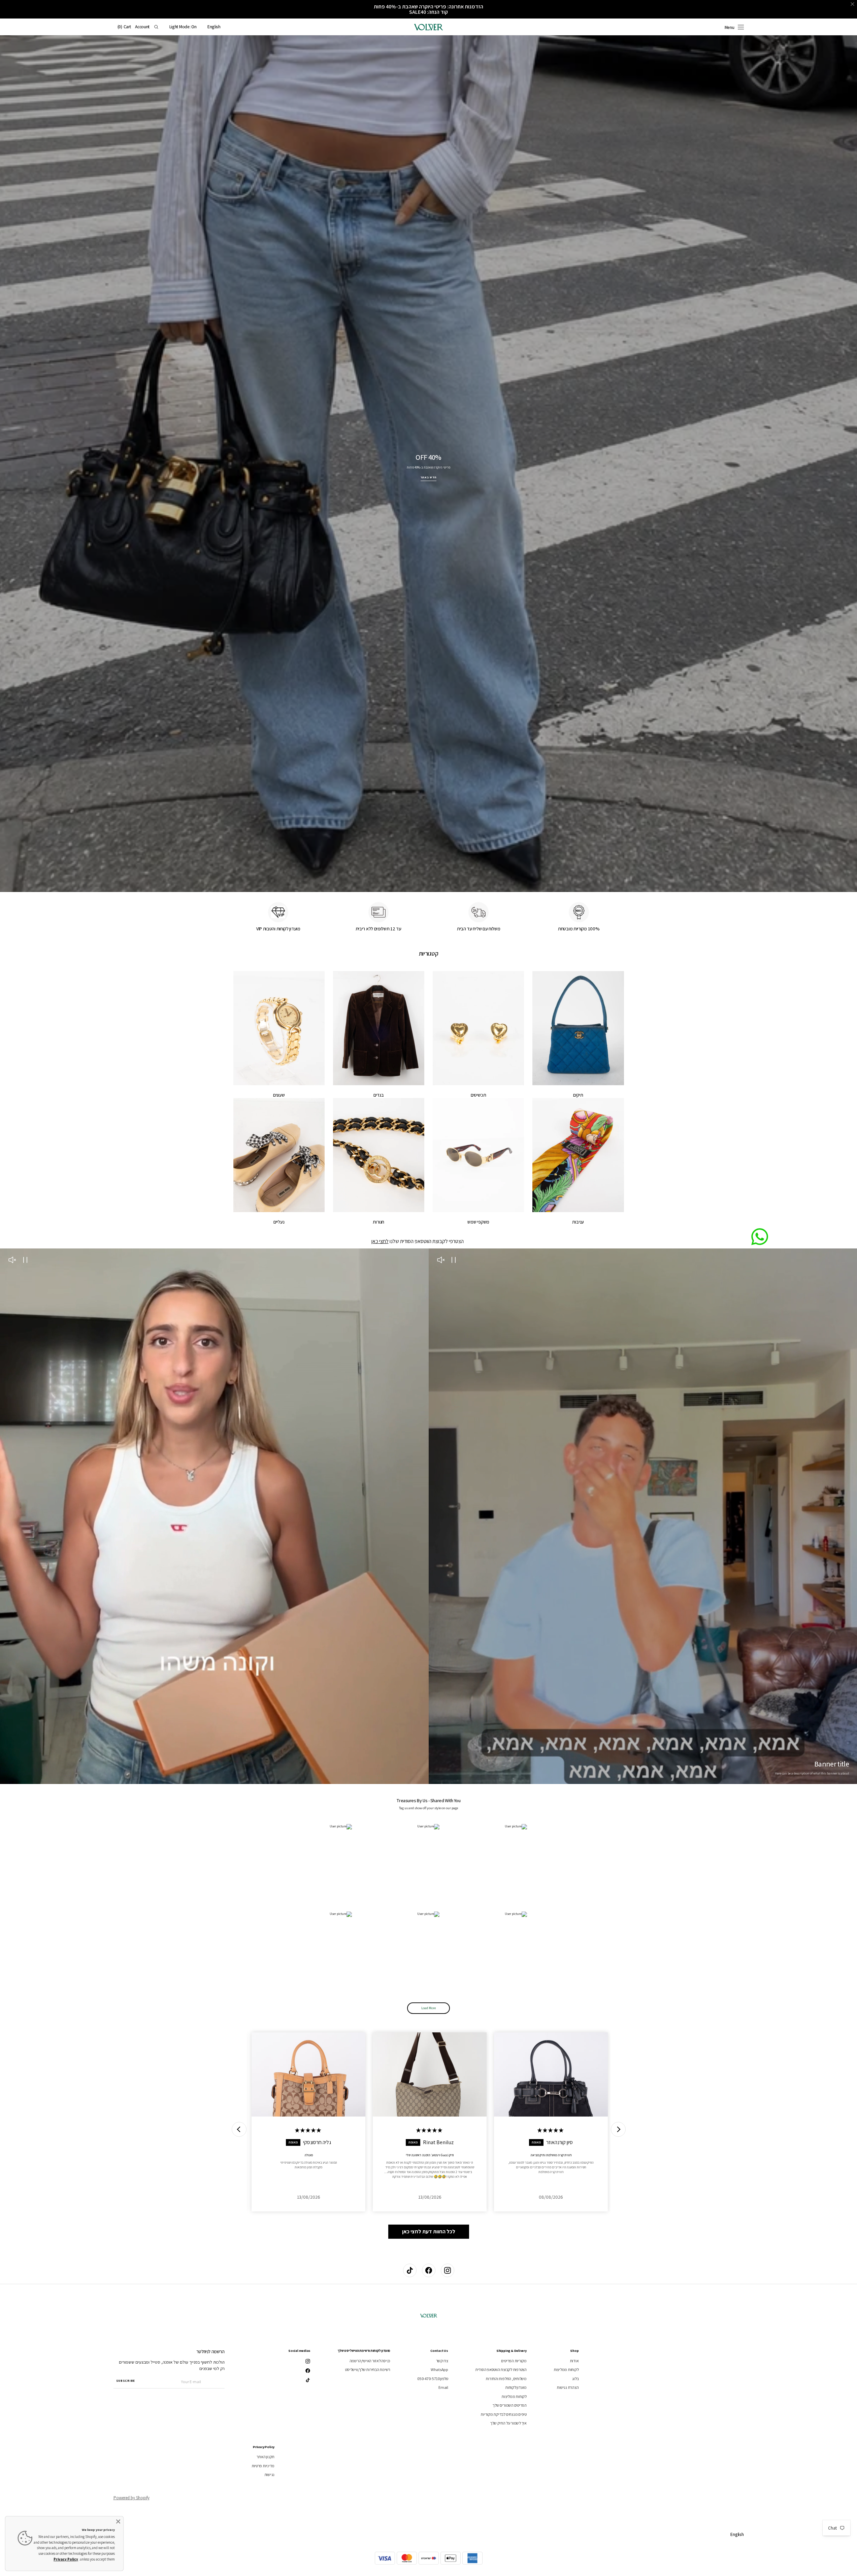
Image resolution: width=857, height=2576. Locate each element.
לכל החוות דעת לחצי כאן (429, 2231)
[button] (214, 27)
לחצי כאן (380, 1241)
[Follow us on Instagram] (448, 2270)
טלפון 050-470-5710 (433, 2379)
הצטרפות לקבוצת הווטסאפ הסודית (501, 2369)
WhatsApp (439, 2369)
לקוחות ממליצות (566, 2369)
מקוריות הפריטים (514, 2361)
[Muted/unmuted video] (441, 1261)
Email (443, 2387)
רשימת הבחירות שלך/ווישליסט (368, 2369)
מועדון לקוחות (516, 2387)
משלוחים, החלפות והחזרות (506, 2379)
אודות (574, 2361)
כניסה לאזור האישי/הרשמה (370, 2361)
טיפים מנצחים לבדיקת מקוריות (504, 2414)
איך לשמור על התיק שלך (508, 2423)
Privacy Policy (66, 2559)
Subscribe (126, 2381)
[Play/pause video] (454, 1261)
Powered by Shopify (131, 2498)
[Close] (118, 2521)
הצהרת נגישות (568, 2387)
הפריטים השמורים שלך (509, 2405)
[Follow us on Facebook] (429, 2270)
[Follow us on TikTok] (410, 2270)
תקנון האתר (266, 2457)
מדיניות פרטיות (263, 2466)
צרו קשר (442, 2361)
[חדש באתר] (428, 464)
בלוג (575, 2379)
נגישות (270, 2475)
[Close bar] (853, 4)
